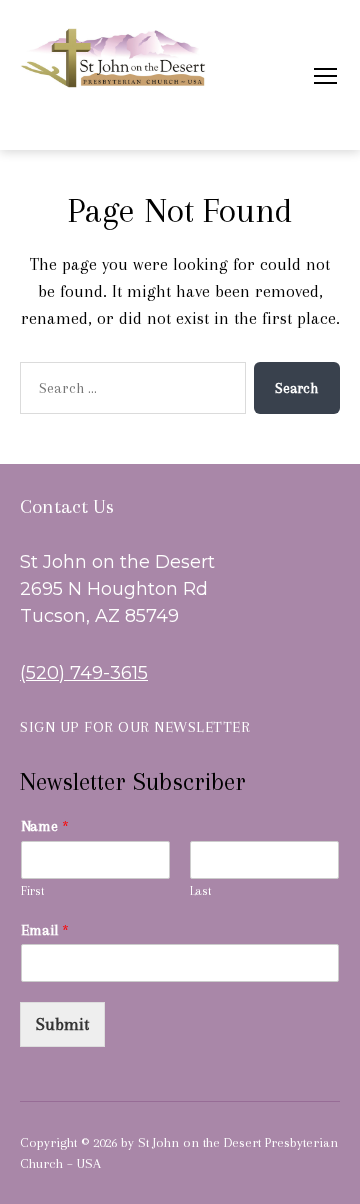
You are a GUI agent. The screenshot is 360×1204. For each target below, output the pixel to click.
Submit (62, 1024)
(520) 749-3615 (84, 673)
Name (45, 826)
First (33, 891)
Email (45, 930)
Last (201, 891)
